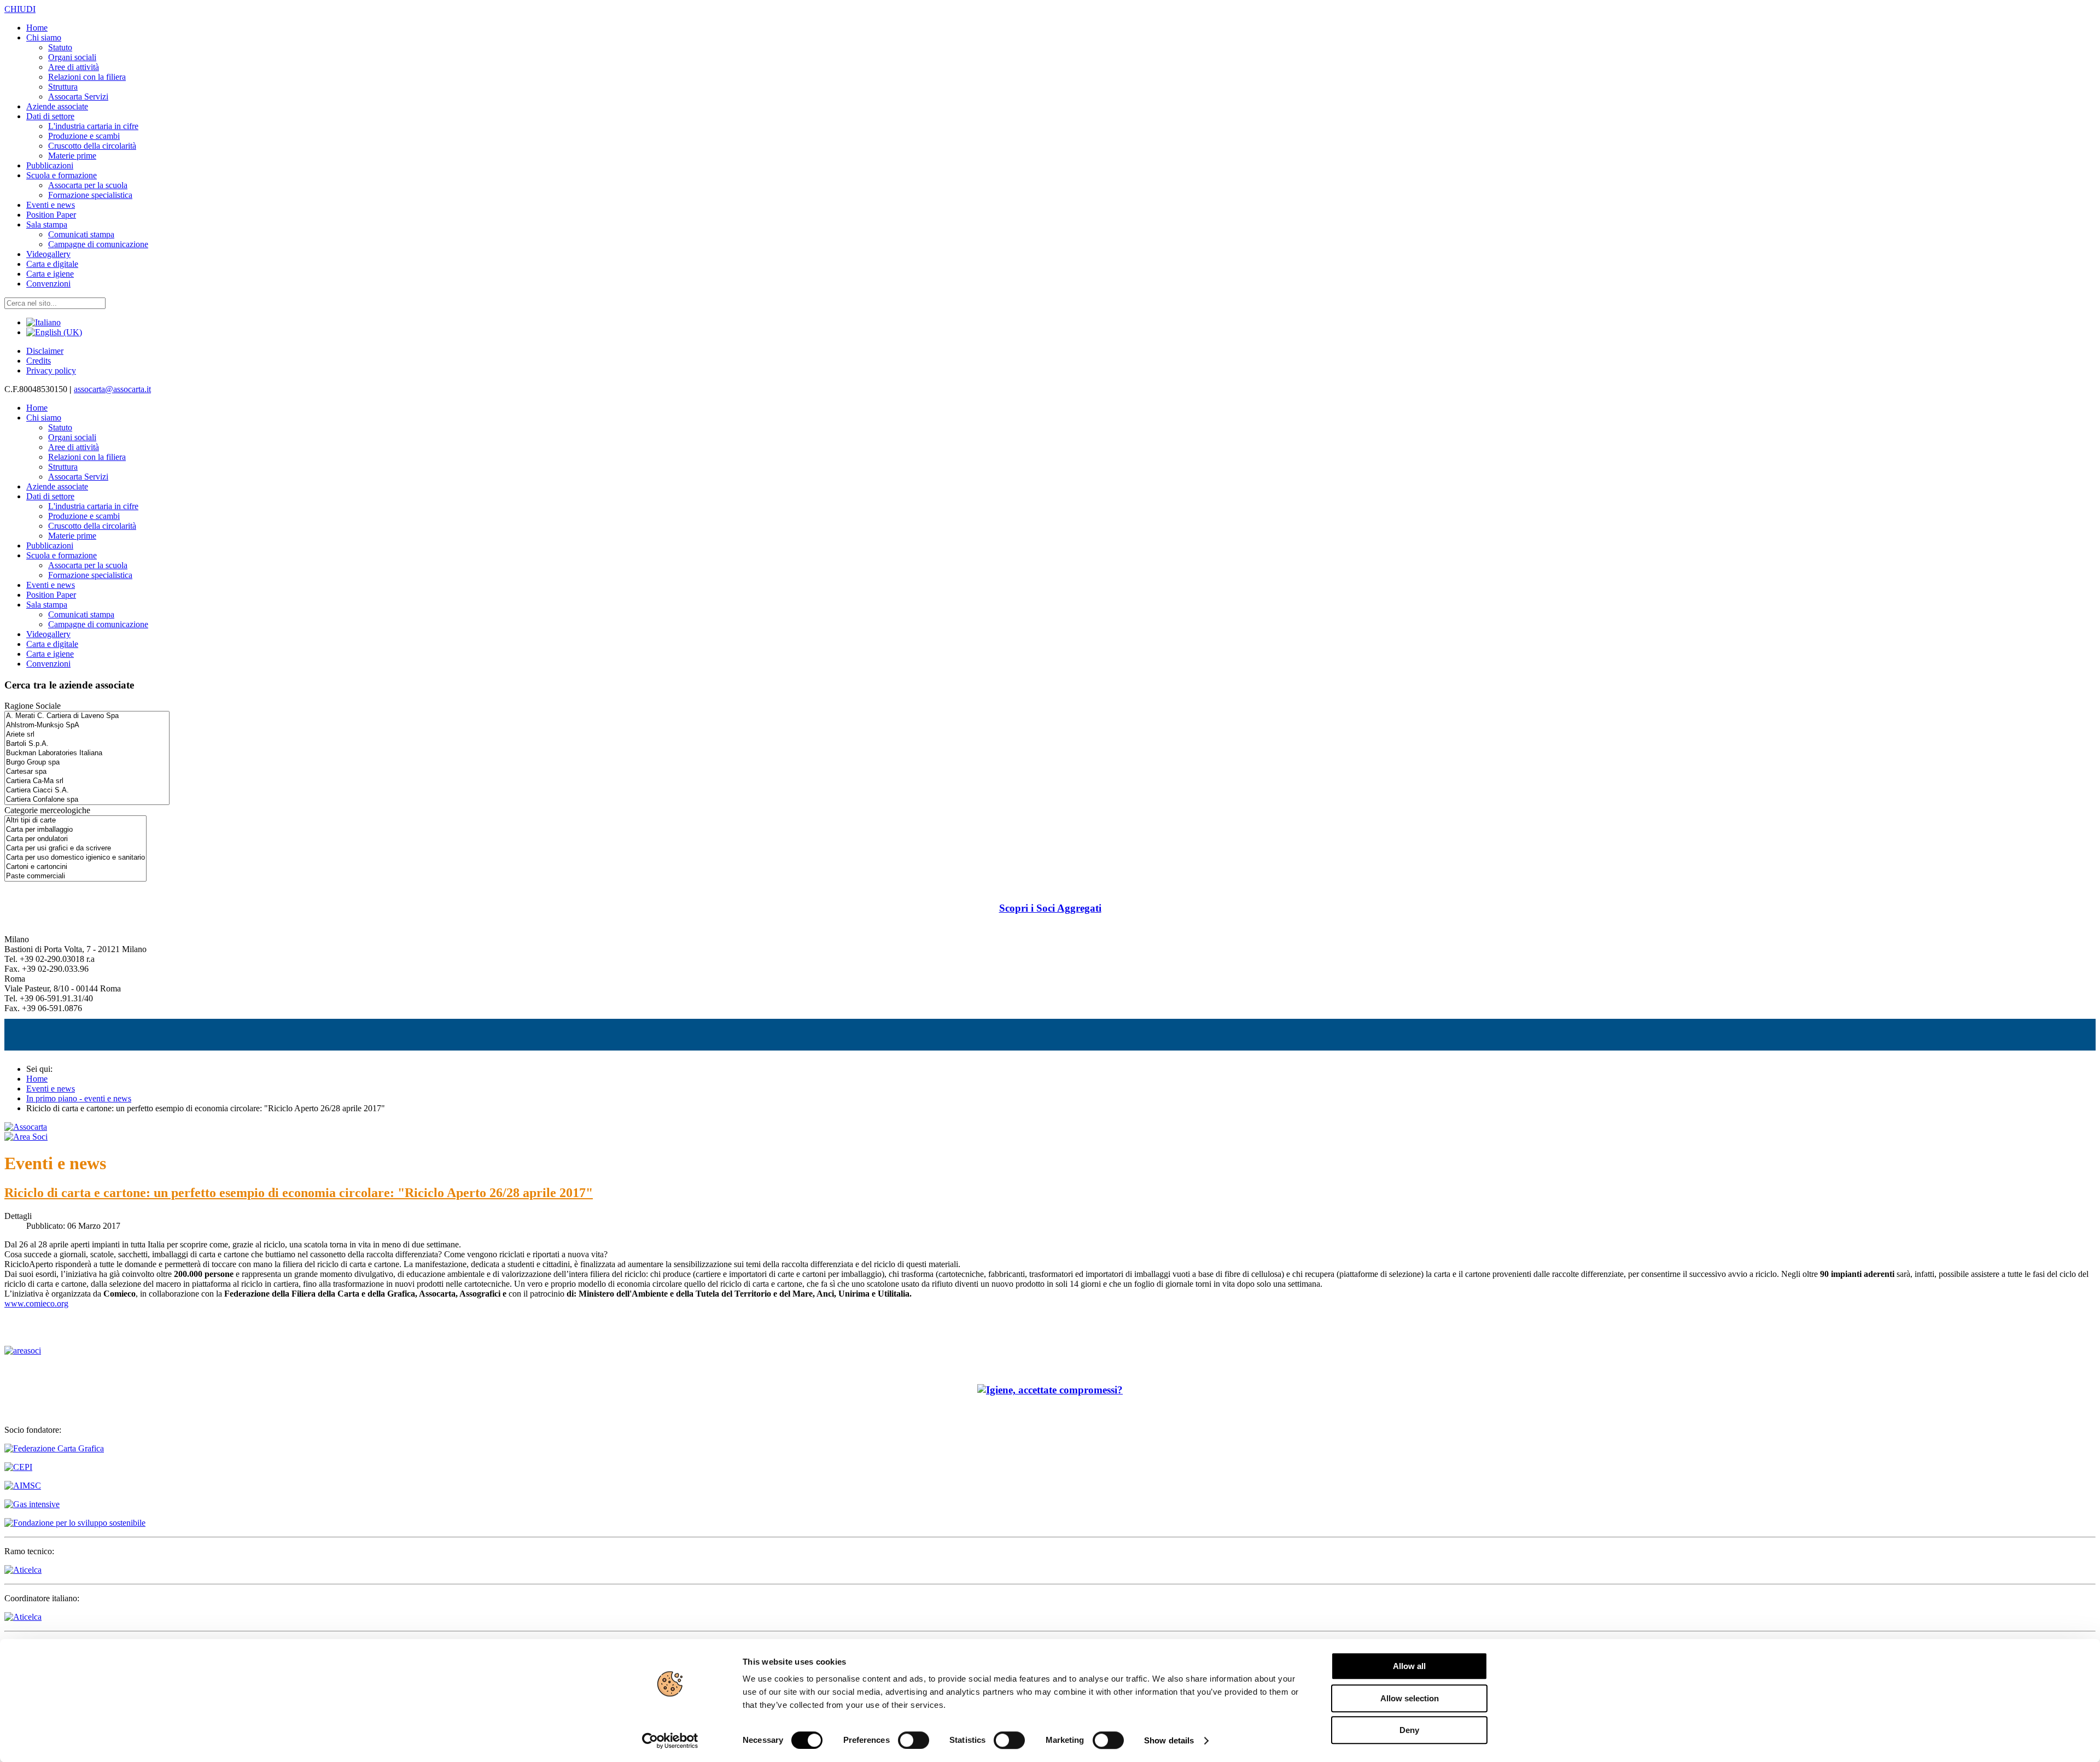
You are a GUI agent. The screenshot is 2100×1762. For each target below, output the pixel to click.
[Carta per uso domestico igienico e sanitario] (75, 858)
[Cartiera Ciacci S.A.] (87, 790)
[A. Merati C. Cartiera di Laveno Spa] (87, 716)
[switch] (914, 1740)
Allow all (1409, 1666)
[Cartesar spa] (87, 772)
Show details (1169, 1740)
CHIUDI (20, 9)
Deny (1409, 1730)
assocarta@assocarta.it (112, 389)
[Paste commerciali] (75, 876)
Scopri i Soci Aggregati (1050, 908)
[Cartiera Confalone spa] (87, 800)
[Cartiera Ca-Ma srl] (87, 781)
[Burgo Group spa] (87, 763)
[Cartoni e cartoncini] (75, 867)
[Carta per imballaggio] (75, 830)
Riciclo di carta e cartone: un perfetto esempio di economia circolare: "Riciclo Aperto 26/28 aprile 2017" (299, 1193)
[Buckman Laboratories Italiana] (87, 753)
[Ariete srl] (87, 735)
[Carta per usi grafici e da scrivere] (75, 848)
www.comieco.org (36, 1303)
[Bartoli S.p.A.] (87, 744)
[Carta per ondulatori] (75, 839)
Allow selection (1410, 1698)
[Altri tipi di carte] (75, 821)
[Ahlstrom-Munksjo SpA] (87, 725)
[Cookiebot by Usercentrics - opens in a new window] (670, 1741)
